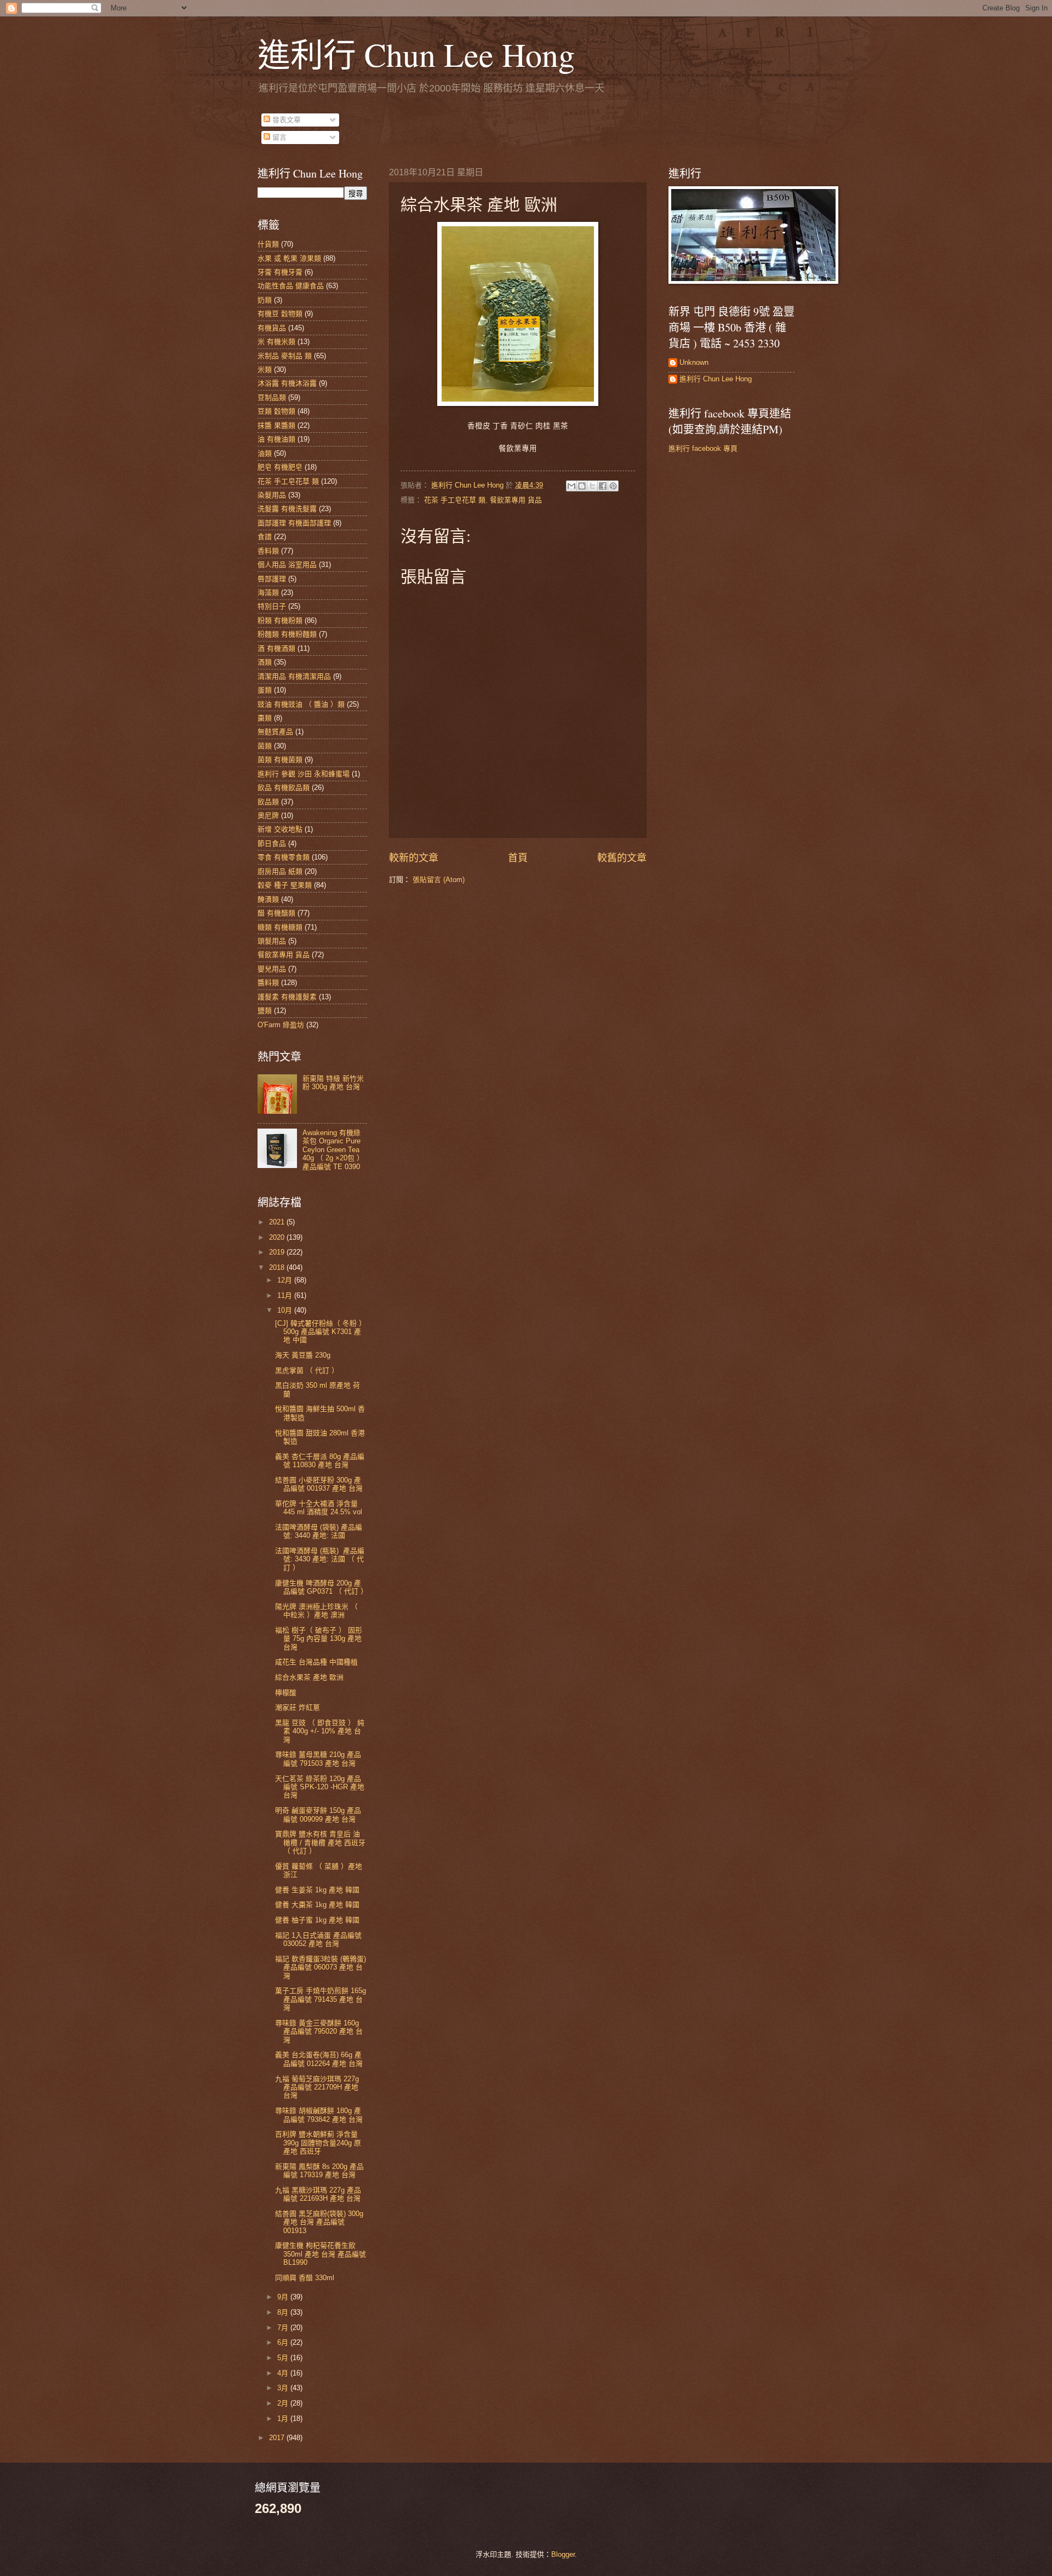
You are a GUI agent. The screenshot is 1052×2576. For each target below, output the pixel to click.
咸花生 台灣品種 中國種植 (316, 1662)
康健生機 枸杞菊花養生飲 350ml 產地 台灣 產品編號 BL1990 (321, 2254)
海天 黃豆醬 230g (303, 1355)
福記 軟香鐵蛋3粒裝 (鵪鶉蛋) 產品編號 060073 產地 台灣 (321, 1967)
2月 (284, 2403)
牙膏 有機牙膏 (280, 272)
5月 (284, 2358)
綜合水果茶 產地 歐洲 (309, 1677)
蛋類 (265, 690)
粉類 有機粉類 (280, 620)
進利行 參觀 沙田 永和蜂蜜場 (304, 774)
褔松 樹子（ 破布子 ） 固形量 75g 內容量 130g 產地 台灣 (319, 1639)
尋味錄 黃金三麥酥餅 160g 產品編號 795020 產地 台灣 (319, 2031)
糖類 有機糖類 (280, 927)
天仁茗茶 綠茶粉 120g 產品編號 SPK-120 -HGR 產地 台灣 (320, 1787)
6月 (284, 2342)
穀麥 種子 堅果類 (285, 885)
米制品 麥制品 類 (285, 356)
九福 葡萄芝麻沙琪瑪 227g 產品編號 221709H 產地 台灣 (317, 2087)
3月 (284, 2388)
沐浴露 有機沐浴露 (287, 383)
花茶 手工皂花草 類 (455, 500)
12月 (286, 1280)
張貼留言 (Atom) (439, 880)
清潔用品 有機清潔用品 (294, 676)
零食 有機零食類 (284, 857)
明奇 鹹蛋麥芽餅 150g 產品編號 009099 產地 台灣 (318, 1814)
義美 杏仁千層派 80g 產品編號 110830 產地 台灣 (320, 1461)
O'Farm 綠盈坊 (281, 1025)
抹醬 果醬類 (276, 425)
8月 (284, 2312)
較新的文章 (414, 858)
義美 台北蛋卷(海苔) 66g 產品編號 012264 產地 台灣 (319, 2059)
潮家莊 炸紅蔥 (298, 1707)
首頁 (518, 858)
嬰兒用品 (272, 969)
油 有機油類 (276, 439)
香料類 (268, 551)
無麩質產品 (275, 732)
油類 (265, 453)
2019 (278, 1252)
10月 (286, 1310)
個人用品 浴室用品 (287, 565)
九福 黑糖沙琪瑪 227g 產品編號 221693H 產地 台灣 (318, 2194)
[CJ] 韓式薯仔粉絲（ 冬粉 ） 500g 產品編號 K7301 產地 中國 (321, 1332)
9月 (284, 2297)
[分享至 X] (592, 486)
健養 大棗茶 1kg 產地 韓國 (317, 1905)
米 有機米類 (276, 342)
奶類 (265, 300)
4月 (284, 2373)
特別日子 (272, 606)
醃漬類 (268, 899)
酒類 (265, 662)
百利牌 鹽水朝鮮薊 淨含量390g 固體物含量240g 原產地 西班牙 (318, 2143)
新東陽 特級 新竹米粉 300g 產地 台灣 (333, 1083)
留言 (278, 137)
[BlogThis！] (582, 486)
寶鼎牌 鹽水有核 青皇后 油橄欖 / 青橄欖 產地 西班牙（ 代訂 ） (320, 1842)
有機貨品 (272, 328)
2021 (278, 1222)
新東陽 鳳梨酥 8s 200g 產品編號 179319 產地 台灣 (319, 2171)
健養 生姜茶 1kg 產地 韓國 (317, 1890)
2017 (278, 2438)
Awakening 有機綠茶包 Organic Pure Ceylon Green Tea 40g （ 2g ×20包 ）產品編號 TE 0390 (333, 1150)
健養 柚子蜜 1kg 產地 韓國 (317, 1920)
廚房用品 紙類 (280, 871)
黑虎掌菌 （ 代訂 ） (307, 1370)
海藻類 (268, 593)
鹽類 (265, 1011)
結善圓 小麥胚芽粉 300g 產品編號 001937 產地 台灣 (319, 1484)
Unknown (694, 362)
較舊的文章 (622, 858)
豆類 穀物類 (276, 411)
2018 (278, 1267)
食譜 (265, 537)
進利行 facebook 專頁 (703, 448)
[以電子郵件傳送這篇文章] (571, 486)
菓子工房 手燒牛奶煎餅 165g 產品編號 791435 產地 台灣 (321, 1999)
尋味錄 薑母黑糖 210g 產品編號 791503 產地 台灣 (318, 1759)
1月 (284, 2418)
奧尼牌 (268, 815)
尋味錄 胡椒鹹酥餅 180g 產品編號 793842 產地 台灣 (319, 2115)
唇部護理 (272, 579)
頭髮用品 (272, 941)
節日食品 (272, 843)
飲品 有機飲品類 (284, 788)
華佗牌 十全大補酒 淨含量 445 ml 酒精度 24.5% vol (319, 1508)
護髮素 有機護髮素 (287, 997)
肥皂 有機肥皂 (280, 467)
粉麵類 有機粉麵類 (287, 634)
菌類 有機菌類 (280, 760)
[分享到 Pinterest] (613, 486)
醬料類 (268, 983)
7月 (284, 2328)
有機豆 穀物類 (280, 314)
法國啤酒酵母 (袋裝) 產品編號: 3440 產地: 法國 (319, 1531)
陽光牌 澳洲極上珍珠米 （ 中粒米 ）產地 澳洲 (316, 1611)
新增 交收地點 (280, 829)
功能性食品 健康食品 (291, 286)
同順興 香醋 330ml (305, 2278)
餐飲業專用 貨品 (516, 500)
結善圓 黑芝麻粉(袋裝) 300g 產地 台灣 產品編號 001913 (319, 2222)
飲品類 (268, 802)
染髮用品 (272, 495)
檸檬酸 (286, 1693)
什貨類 (268, 244)
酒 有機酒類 (276, 648)
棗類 (265, 718)
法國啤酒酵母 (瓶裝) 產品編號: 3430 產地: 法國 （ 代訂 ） (320, 1559)
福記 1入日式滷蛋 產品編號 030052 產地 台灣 (318, 1939)
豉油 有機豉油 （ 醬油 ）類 (301, 704)
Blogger (563, 2554)
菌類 (265, 746)
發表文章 (285, 120)
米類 (265, 370)
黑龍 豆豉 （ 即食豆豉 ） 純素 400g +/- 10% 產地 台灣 (320, 1731)
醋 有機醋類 (276, 913)
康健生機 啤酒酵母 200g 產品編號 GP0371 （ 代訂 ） (321, 1587)
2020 (278, 1237)
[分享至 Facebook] (603, 486)
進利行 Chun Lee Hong (416, 54)
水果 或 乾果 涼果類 (289, 258)
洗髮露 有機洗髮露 (287, 509)
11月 (286, 1295)
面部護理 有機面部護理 (294, 523)
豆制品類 (272, 397)
